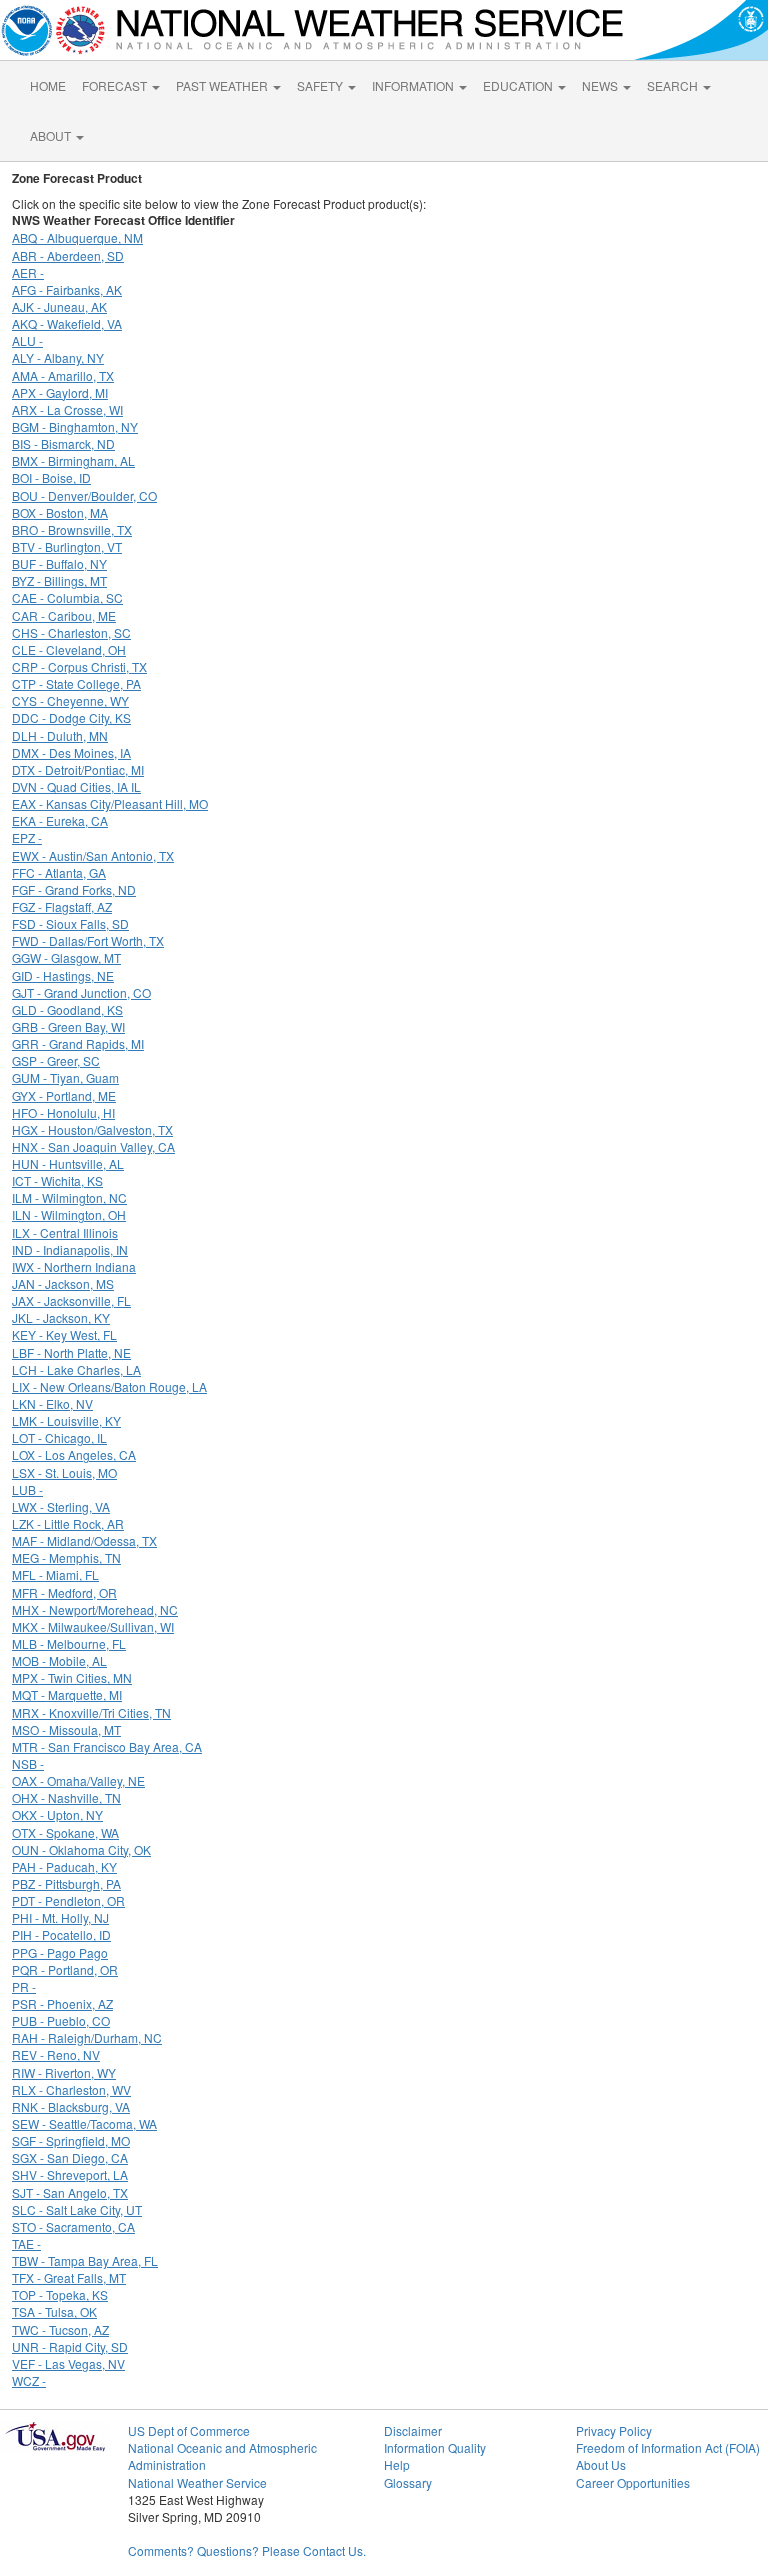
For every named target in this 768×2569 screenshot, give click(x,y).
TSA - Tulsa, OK (54, 2311)
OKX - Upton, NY (57, 1814)
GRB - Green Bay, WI (68, 1026)
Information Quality (435, 2447)
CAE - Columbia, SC (67, 597)
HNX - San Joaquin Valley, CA (93, 1146)
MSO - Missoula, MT (66, 1729)
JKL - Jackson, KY (61, 1317)
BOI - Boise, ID (51, 477)
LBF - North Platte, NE (71, 1352)
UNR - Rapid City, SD (70, 2346)
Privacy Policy (614, 2430)
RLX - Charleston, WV (71, 2089)
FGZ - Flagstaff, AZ (62, 906)
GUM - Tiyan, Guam (65, 1077)
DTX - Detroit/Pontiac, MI (78, 769)
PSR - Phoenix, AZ (62, 2003)
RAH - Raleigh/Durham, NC (87, 2037)
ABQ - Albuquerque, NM (77, 237)
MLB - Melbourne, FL (69, 1643)
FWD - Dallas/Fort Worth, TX (88, 940)
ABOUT (52, 135)
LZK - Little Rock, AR (68, 1523)
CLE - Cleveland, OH (69, 649)
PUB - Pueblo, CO (61, 2020)
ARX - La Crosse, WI (67, 409)
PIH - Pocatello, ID (61, 1934)
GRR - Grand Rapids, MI (78, 1043)
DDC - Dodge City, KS (71, 717)
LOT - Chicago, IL (59, 1437)
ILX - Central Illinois (65, 1232)
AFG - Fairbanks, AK (67, 289)
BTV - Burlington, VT (67, 546)
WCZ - (29, 2380)
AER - (28, 272)
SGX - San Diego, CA (70, 2157)
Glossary (408, 2482)
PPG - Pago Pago (60, 1952)
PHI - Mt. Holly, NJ (60, 1917)
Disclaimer (413, 2430)
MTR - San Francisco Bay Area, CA (107, 1746)
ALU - (27, 340)
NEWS (601, 85)
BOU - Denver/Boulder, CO (84, 495)
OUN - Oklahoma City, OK (81, 1849)
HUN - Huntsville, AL (68, 1163)
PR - (24, 1986)
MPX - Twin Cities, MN (72, 1677)
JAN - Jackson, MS (63, 1283)
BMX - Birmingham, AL (73, 460)
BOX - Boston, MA (60, 512)
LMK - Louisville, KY (66, 1420)
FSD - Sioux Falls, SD (70, 923)
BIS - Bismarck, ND (63, 443)
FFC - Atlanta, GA (59, 872)
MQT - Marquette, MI (67, 1694)
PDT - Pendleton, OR (68, 1900)
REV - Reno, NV (56, 2054)
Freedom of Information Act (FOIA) (668, 2447)
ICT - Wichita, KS (57, 1180)
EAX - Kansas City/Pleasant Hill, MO (110, 803)
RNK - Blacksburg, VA (71, 2106)
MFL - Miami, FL (55, 1574)
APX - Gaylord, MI (60, 392)
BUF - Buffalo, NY (59, 563)
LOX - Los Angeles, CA (74, 1454)
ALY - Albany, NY (58, 357)
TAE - (26, 2243)
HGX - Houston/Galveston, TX (92, 1129)
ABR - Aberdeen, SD (68, 255)
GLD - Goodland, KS (67, 1009)
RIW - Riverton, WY (64, 2072)
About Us (601, 2464)
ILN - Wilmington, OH (69, 1214)
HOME (48, 85)
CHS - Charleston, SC (71, 632)
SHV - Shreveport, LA (70, 2174)
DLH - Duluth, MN (60, 735)
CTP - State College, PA (76, 683)
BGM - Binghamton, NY (75, 426)
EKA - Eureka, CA (60, 820)
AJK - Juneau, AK (59, 306)
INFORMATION (414, 85)
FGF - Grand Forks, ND (74, 889)
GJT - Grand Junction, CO (81, 992)
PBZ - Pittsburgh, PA (66, 1883)
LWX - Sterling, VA (61, 1506)
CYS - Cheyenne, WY (70, 700)
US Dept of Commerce (189, 2430)
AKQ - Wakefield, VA (67, 323)
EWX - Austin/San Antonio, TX (93, 855)
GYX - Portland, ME (64, 1095)
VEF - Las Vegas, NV (68, 2363)
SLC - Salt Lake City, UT (77, 2209)
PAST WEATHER (223, 85)
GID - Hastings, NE (63, 975)
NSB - (28, 1763)
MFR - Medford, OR (64, 1592)
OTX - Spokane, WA (65, 1832)
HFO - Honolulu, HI (63, 1112)
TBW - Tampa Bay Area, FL (85, 2260)
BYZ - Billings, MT (59, 580)
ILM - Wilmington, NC (69, 1197)
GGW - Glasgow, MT (66, 957)
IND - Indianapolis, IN (70, 1249)
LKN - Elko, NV (52, 1403)
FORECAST (116, 85)
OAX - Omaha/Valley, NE (78, 1780)
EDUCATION (519, 85)
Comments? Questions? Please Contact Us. (247, 2550)
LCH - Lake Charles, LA (76, 1369)
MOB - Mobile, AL (59, 1660)
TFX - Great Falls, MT (69, 2277)
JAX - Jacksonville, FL (71, 1300)
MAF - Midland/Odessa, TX (84, 1540)
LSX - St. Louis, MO (64, 1472)
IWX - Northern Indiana (74, 1266)
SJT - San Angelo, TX (70, 2192)
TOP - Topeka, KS (60, 2294)
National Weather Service (197, 2482)
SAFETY (321, 85)
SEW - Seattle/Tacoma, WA (84, 2123)
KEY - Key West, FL (64, 1334)
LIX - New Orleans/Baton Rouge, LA (109, 1386)
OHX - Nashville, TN (66, 1797)
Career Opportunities (633, 2482)
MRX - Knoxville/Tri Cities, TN (91, 1712)
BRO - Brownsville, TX (72, 529)
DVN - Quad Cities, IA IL (76, 786)
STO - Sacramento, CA (73, 2226)
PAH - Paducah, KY (64, 1866)
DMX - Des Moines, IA (71, 752)
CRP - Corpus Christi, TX (79, 666)
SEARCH (674, 85)
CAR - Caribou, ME (64, 615)
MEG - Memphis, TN (66, 1557)
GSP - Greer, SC (56, 1060)
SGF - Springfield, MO (71, 2140)
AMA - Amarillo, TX (63, 375)
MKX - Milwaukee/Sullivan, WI (93, 1626)
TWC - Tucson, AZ (60, 2329)
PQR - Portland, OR (65, 1969)
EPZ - (27, 837)
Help (397, 2464)
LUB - (27, 1489)
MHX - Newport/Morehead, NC (95, 1609)
